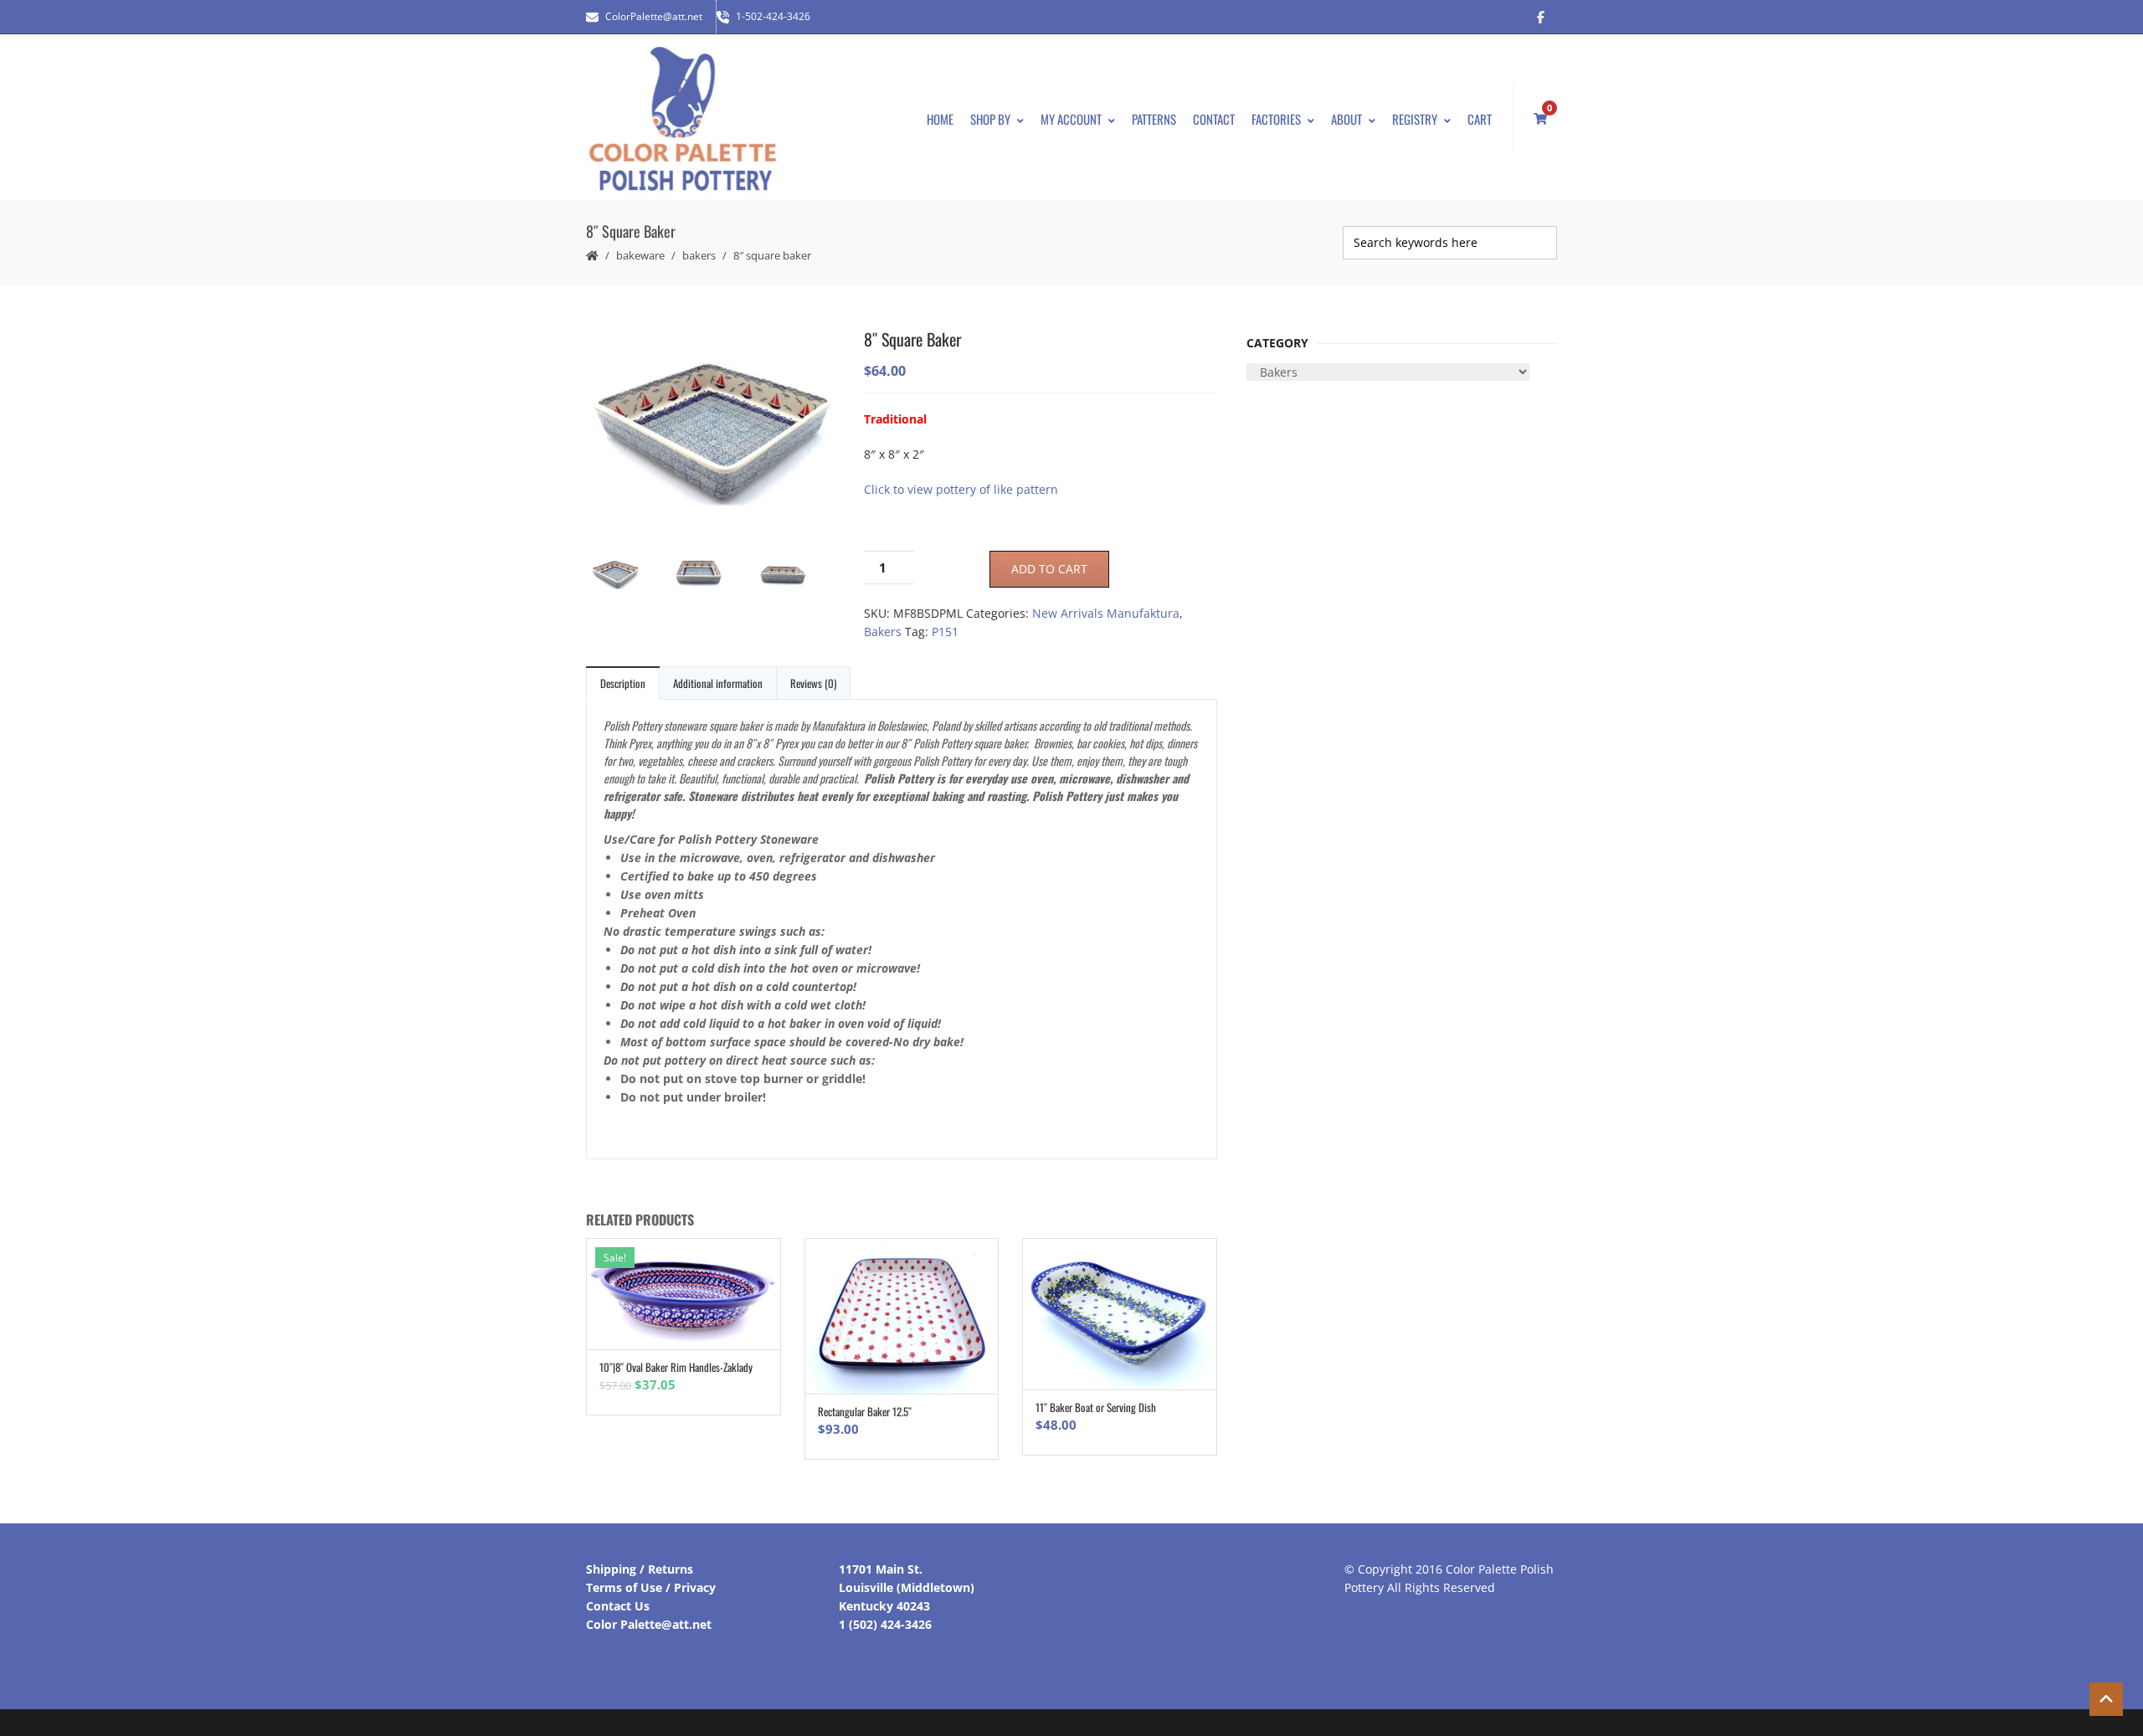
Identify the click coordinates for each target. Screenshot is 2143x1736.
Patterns (1154, 119)
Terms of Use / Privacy (651, 1587)
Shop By (990, 119)
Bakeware (640, 255)
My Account (1071, 119)
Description (623, 683)
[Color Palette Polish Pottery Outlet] (682, 119)
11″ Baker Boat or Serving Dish (1096, 1407)
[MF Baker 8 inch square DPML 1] (795, 577)
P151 (945, 632)
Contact (1214, 119)
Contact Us (618, 1606)
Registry (1415, 119)
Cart (1480, 119)
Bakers (699, 255)
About (1346, 119)
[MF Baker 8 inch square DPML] (712, 431)
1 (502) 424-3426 (885, 1624)
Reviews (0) (813, 683)
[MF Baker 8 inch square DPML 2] (712, 576)
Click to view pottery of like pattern (961, 489)
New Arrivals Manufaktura (1106, 613)
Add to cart (1049, 569)
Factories (1276, 119)
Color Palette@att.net (649, 1624)
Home (940, 119)
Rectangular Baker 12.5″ (865, 1411)
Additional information (718, 683)
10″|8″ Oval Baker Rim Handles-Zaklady (676, 1367)
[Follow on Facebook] (1540, 17)
